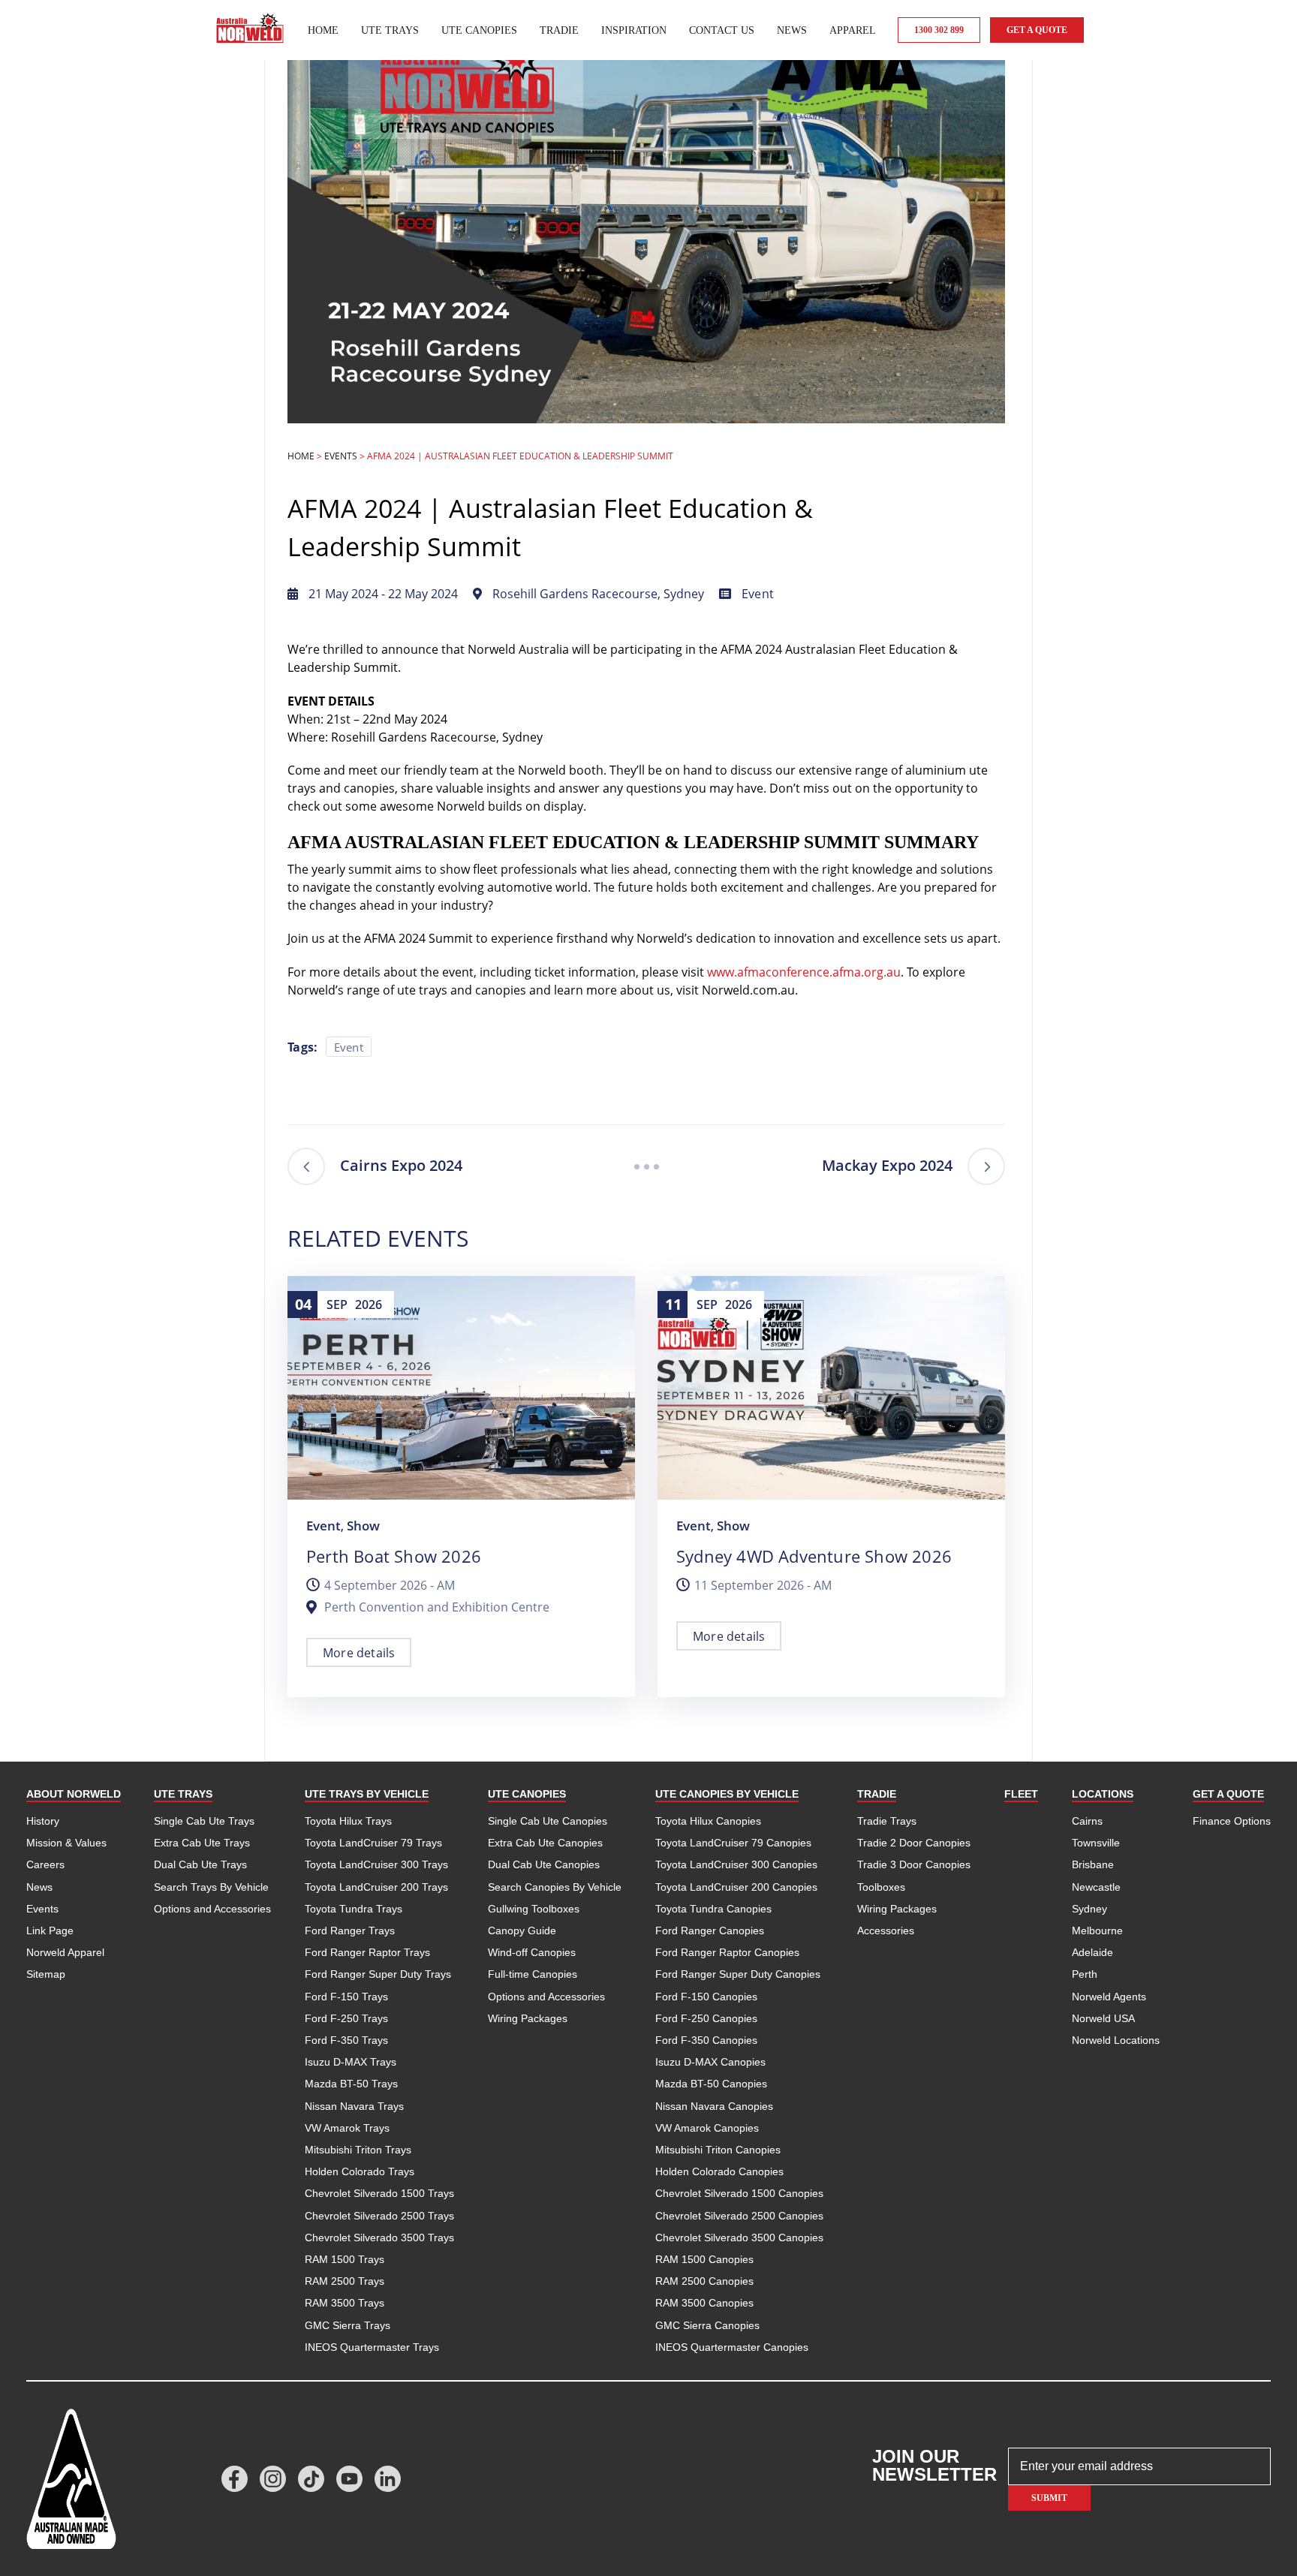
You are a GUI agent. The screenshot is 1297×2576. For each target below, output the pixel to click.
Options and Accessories (212, 1909)
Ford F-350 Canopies (706, 2040)
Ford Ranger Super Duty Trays (378, 1974)
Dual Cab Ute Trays (200, 1864)
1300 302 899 (939, 30)
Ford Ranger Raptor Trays (367, 1952)
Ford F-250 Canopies (706, 2018)
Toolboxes (881, 1887)
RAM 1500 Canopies (704, 2259)
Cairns (1087, 1821)
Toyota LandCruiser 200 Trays (376, 1887)
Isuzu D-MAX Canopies (710, 2062)
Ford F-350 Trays (346, 2040)
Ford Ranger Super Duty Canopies (738, 1974)
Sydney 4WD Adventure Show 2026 (814, 1556)
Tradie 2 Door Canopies (914, 1843)
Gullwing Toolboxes (534, 1909)
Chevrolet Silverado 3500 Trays (379, 2237)
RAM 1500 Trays (345, 2259)
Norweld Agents (1109, 1997)
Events (341, 456)
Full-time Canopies (533, 1974)
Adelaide (1092, 1952)
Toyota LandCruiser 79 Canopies (733, 1843)
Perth (1085, 1974)
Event (758, 594)
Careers (45, 1864)
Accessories (886, 1930)
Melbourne (1097, 1930)
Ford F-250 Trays (346, 2018)
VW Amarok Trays (347, 2128)
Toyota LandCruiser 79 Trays (373, 1843)
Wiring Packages (528, 2018)
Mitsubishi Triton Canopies (718, 2150)
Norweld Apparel (65, 1952)
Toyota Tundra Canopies (713, 1909)
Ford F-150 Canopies (706, 1997)
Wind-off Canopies (532, 1952)
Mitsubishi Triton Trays (358, 2150)
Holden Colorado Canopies (719, 2171)
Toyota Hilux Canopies (708, 1821)
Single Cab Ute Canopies (548, 1821)
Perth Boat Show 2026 (394, 1556)
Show (363, 1526)
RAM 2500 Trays (345, 2281)
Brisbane (1093, 1864)
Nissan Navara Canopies (714, 2106)
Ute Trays (390, 30)
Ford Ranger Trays (350, 1930)
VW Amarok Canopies (707, 2128)
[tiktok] (311, 2479)
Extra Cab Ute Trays (202, 1843)
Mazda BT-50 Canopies (711, 2084)
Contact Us (722, 30)
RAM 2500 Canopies (704, 2281)
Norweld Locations (1116, 2040)
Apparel (853, 30)
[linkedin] (388, 2479)
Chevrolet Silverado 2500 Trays (379, 2216)
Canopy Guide (522, 1930)
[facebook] (235, 2479)
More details (359, 1653)
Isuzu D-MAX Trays (351, 2062)
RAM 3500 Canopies (704, 2303)
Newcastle (1096, 1887)
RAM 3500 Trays (345, 2303)
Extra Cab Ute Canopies (545, 1843)
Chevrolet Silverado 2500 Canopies (739, 2216)
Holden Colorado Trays (360, 2171)
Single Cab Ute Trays (204, 1821)
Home (323, 30)
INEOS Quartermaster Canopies (732, 2347)
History (43, 1821)
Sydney (1089, 1909)
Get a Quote (1037, 30)
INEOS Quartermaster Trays (372, 2347)
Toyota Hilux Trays (348, 1821)
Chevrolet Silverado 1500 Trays (379, 2193)
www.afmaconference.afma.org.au (804, 972)
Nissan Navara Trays (354, 2106)
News (792, 30)
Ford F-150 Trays (346, 1997)
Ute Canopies (479, 30)
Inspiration (634, 30)
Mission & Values (66, 1843)
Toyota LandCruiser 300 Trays (376, 1864)
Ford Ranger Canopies (710, 1930)
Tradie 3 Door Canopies (914, 1864)
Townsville (1096, 1843)
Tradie (559, 30)
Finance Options (1232, 1821)
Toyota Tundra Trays (354, 1909)
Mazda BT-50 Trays (351, 2084)
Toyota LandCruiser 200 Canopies (736, 1887)
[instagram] (273, 2479)
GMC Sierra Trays (348, 2325)
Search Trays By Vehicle (211, 1887)
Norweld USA (1103, 2018)
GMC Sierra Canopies (707, 2325)
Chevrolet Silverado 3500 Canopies (739, 2237)
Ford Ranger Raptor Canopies (727, 1952)
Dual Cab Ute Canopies (544, 1864)
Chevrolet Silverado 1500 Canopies (739, 2193)
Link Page (50, 1930)
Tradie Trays (887, 1821)
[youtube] (349, 2479)
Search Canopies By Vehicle (555, 1887)
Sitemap (46, 1974)
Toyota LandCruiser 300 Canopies (736, 1864)
